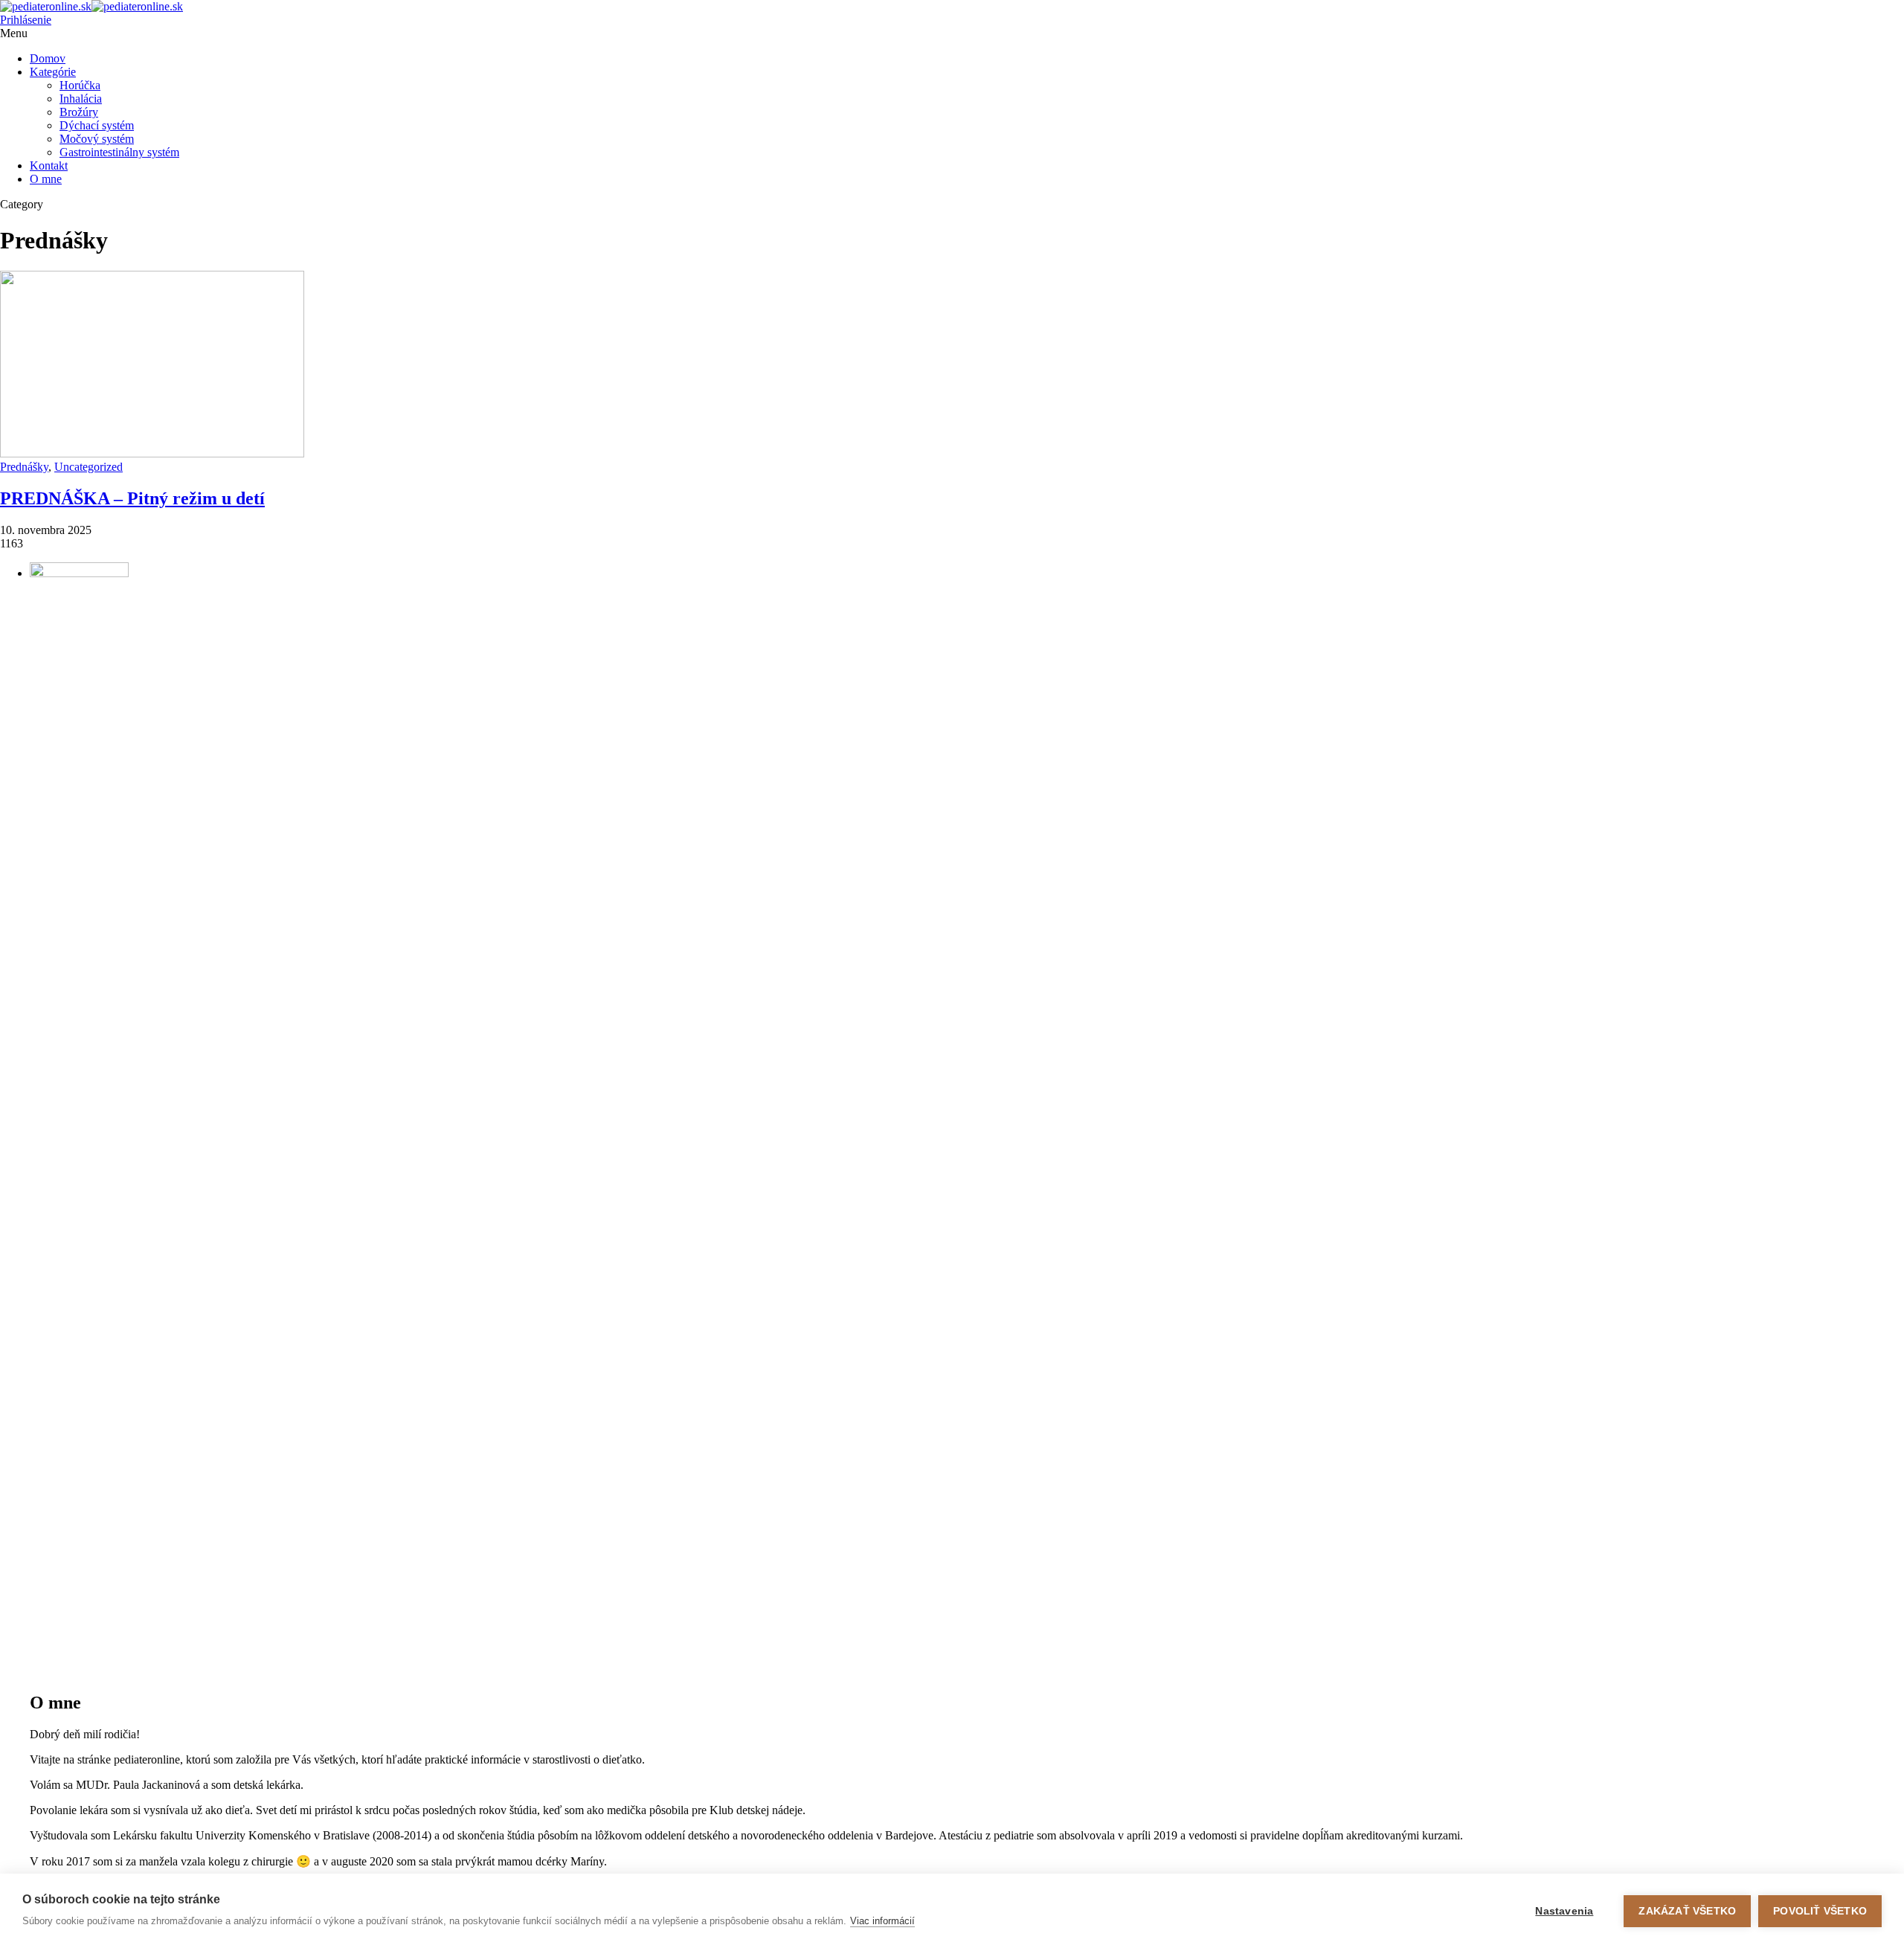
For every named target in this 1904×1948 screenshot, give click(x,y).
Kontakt (49, 165)
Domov (48, 58)
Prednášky (24, 467)
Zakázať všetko (1687, 1911)
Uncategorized (89, 467)
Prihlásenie (26, 20)
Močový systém (97, 139)
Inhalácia (81, 99)
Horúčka (80, 85)
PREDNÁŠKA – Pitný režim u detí (132, 498)
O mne (46, 179)
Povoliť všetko (1820, 1911)
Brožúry (79, 112)
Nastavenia (1564, 1911)
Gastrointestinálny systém (119, 152)
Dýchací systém (97, 125)
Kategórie (53, 72)
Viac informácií (882, 1921)
